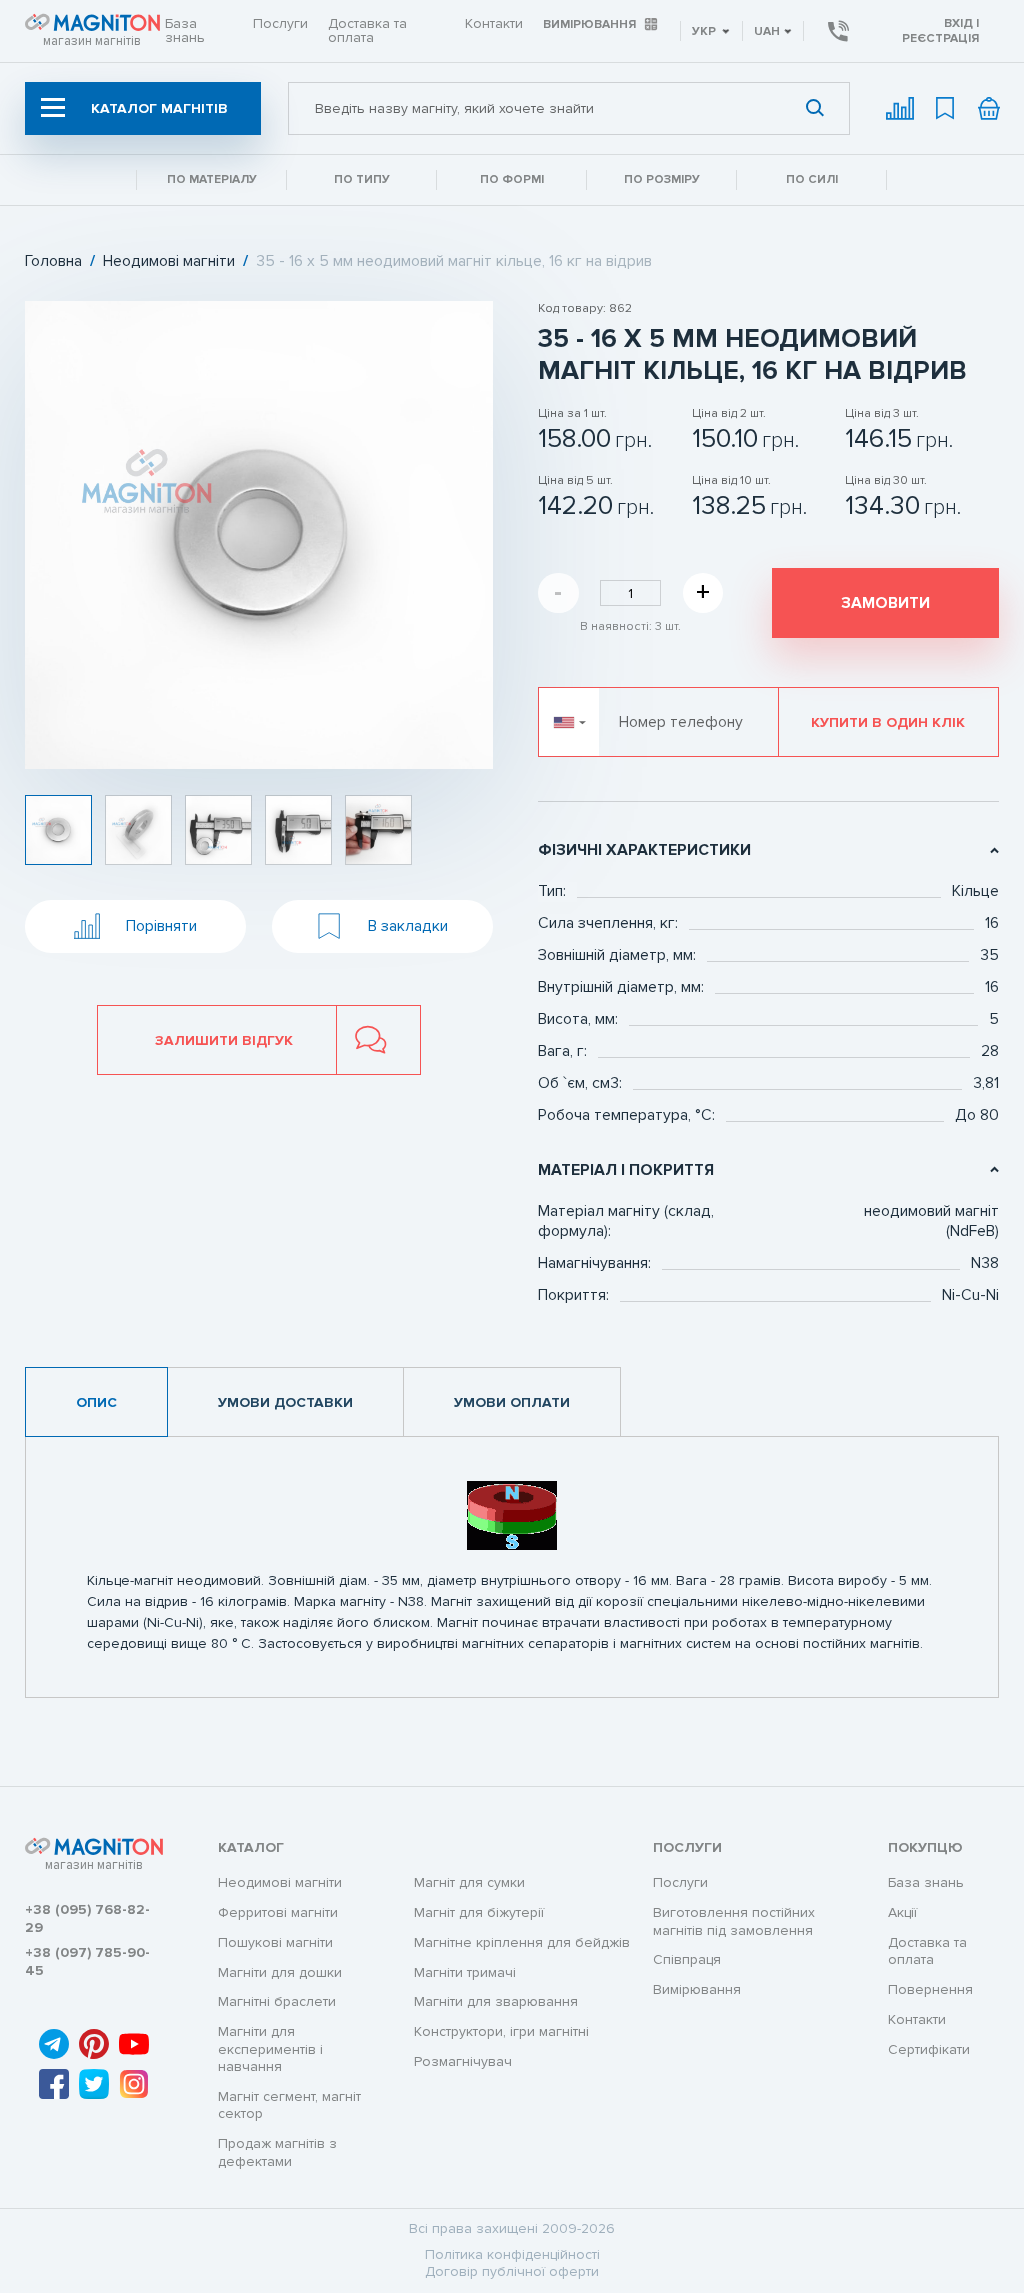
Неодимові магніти (169, 261)
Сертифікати (929, 2049)
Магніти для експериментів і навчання (270, 2049)
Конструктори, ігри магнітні (501, 2031)
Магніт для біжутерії (479, 1912)
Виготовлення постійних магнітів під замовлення (734, 1921)
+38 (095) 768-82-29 (87, 1918)
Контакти (494, 23)
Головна (53, 261)
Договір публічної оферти (512, 2271)
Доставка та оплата (367, 30)
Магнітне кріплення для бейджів (522, 1942)
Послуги (280, 23)
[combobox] (569, 108)
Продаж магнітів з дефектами (277, 2152)
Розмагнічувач (463, 2061)
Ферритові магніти (278, 1912)
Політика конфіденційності (512, 2254)
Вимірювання (589, 24)
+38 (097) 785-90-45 (87, 1961)
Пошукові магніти (275, 1942)
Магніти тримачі (465, 1972)
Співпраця (687, 1959)
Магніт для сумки (469, 1882)
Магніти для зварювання (496, 2001)
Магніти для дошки (280, 1972)
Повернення (930, 1989)
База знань (185, 30)
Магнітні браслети (277, 2001)
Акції (902, 1912)
